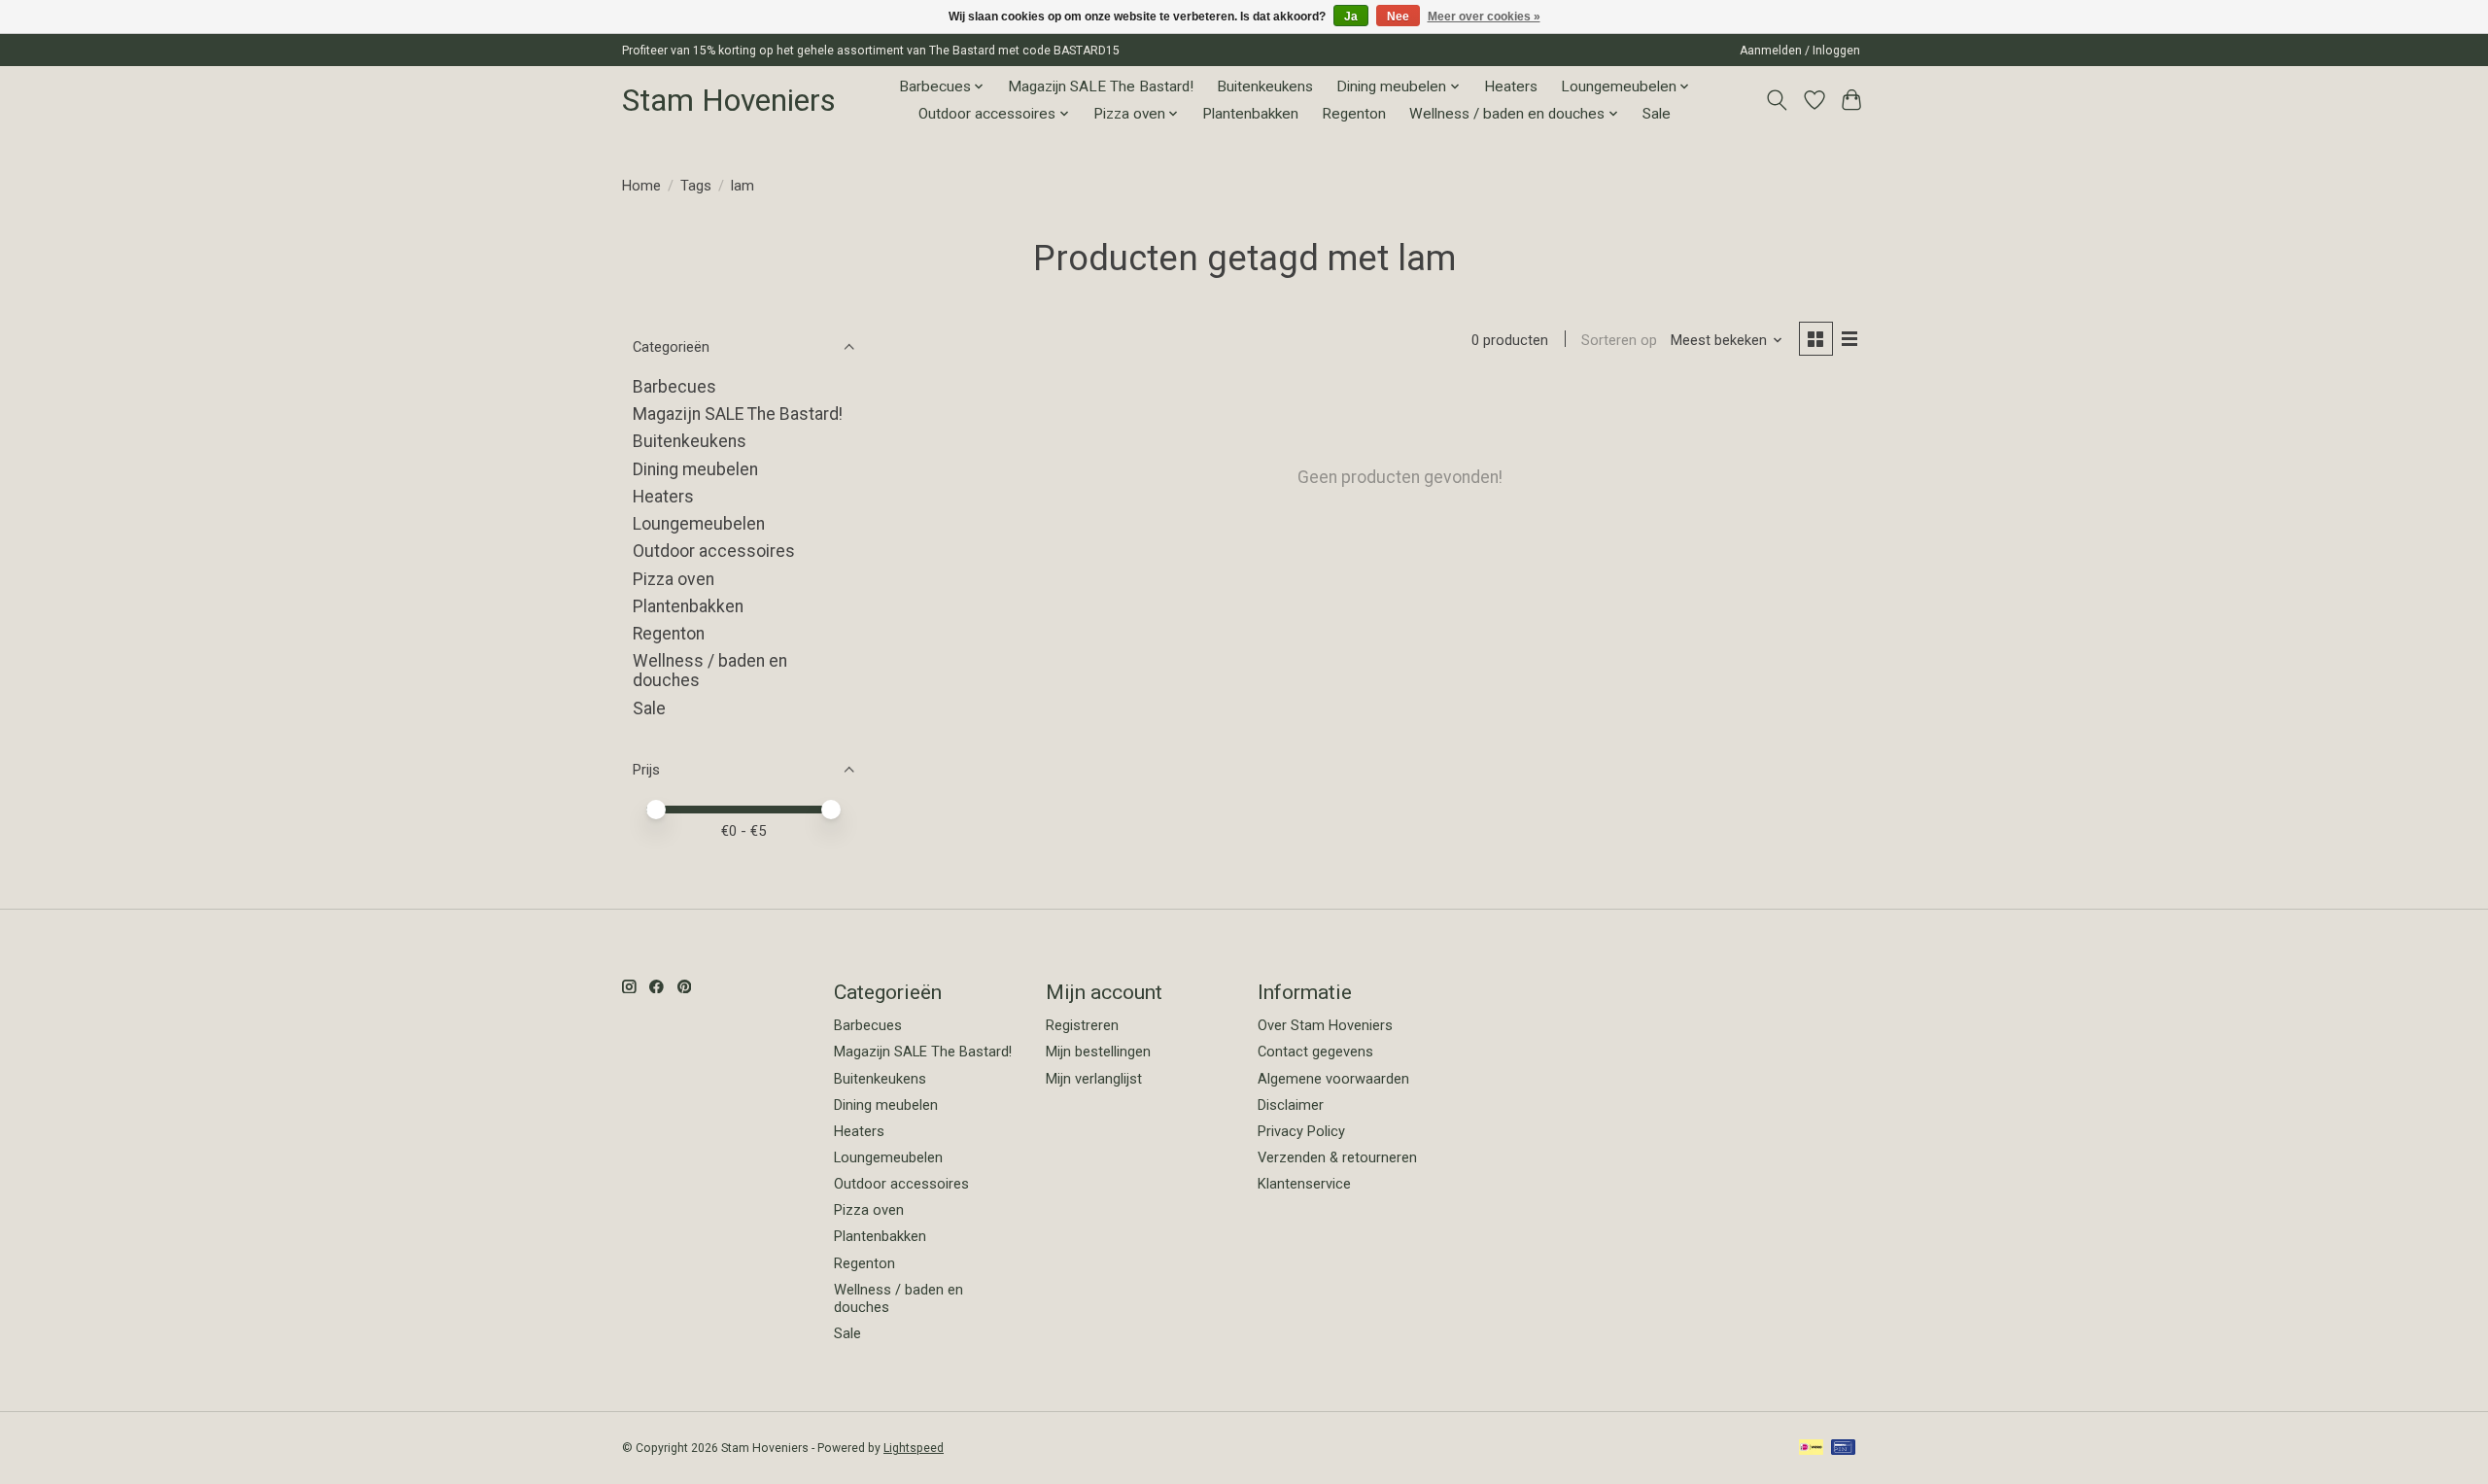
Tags (696, 186)
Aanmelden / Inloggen (1800, 51)
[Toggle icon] (1777, 100)
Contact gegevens (1315, 1052)
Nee (1398, 17)
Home (641, 186)
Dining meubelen (695, 469)
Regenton (1354, 114)
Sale (1657, 114)
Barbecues (674, 387)
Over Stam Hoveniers (1325, 1025)
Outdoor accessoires (714, 551)
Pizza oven (674, 579)
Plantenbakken (1250, 114)
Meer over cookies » (1484, 17)
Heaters (1511, 86)
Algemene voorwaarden (1333, 1079)
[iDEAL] (1811, 1449)
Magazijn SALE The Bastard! (1101, 86)
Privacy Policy (1301, 1131)
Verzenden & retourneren (1337, 1157)
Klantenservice (1304, 1184)
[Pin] (1843, 1449)
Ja (1351, 17)
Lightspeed (914, 1448)
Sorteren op (1619, 340)
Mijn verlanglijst (1094, 1079)
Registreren (1082, 1025)
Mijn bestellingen (1098, 1052)
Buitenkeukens (1265, 86)
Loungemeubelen (699, 524)
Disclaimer (1291, 1105)
